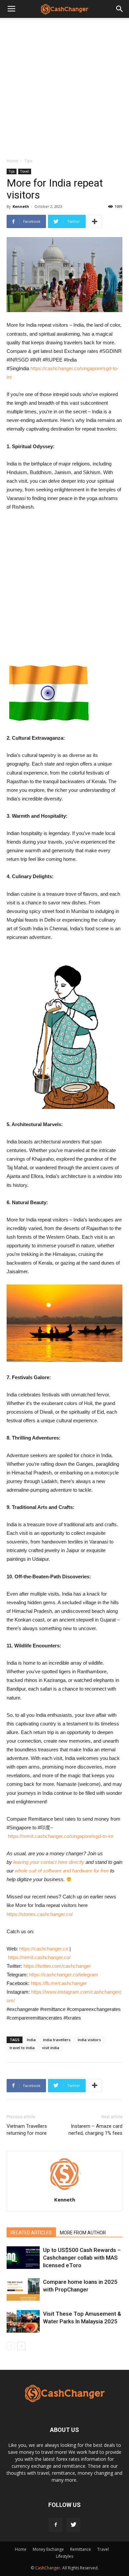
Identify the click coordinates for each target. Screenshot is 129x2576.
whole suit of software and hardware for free (62, 1871)
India (31, 2040)
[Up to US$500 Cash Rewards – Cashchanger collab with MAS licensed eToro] (23, 2258)
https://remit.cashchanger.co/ (39, 1957)
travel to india (22, 2048)
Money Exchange (48, 2549)
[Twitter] (73, 2525)
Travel (25, 171)
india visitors (89, 2040)
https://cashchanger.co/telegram (64, 1975)
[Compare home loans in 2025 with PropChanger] (23, 2290)
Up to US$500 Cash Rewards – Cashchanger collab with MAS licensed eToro (82, 2258)
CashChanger (48, 2568)
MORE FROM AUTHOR (83, 2233)
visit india (51, 2048)
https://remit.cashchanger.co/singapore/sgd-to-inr (61, 1836)
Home (12, 161)
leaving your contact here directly (49, 1862)
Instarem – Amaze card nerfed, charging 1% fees (95, 2130)
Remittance (81, 2549)
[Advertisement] (64, 86)
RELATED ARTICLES (31, 2233)
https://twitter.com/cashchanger (57, 1966)
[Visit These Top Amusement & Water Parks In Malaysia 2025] (23, 2322)
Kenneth (21, 206)
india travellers (57, 2040)
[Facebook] (56, 2525)
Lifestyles (64, 2556)
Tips (28, 161)
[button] (120, 9)
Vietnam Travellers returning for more (27, 2130)
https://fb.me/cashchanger (59, 1983)
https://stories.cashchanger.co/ (40, 1914)
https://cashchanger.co (44, 1949)
